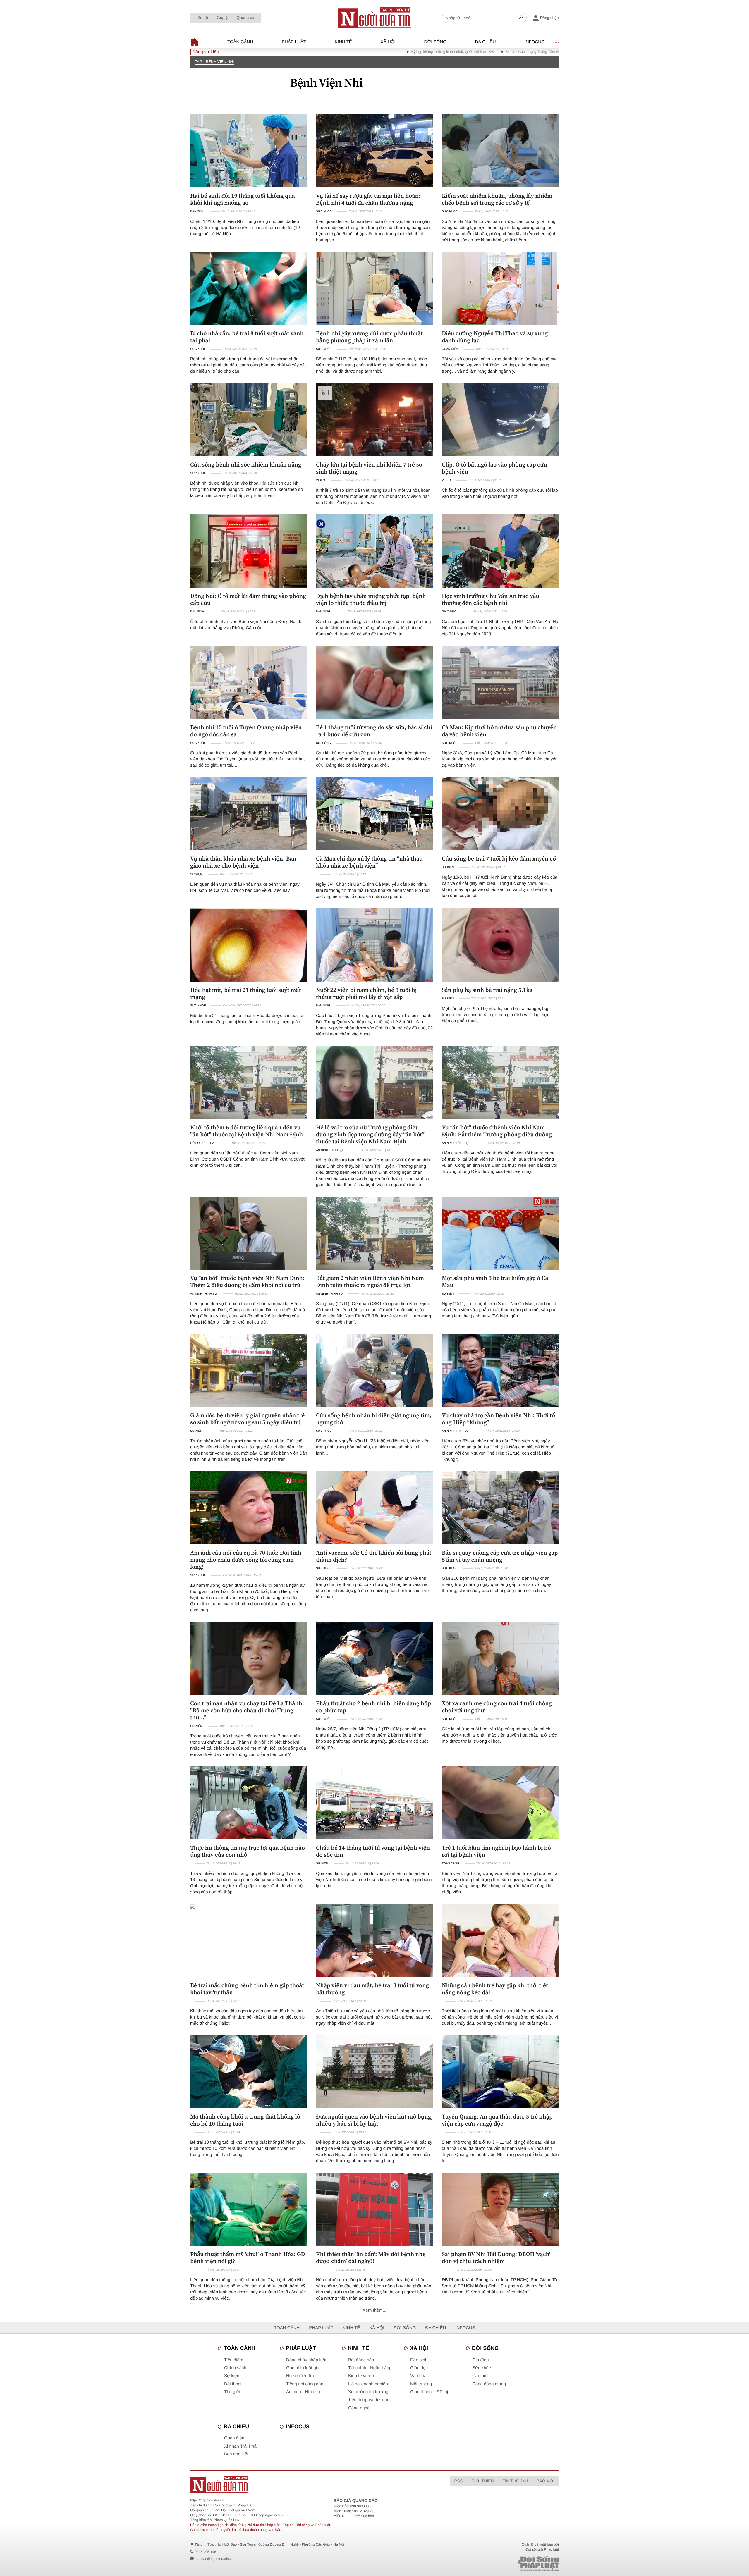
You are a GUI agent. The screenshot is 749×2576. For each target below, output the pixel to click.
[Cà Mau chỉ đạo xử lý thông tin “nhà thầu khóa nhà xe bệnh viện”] (374, 814)
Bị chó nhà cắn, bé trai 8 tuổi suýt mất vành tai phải (247, 337)
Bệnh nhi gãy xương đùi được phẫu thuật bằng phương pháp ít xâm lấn (369, 337)
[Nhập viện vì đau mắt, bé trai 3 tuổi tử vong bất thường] (374, 1940)
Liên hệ (201, 18)
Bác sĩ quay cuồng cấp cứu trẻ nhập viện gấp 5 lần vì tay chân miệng (500, 1556)
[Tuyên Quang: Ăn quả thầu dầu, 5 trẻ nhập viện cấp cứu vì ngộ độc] (500, 2072)
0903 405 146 (205, 2552)
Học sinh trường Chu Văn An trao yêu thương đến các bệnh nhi (491, 599)
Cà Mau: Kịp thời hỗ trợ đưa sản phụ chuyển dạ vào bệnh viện (499, 731)
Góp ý (222, 18)
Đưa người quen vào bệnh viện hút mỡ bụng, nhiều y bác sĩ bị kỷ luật (374, 2120)
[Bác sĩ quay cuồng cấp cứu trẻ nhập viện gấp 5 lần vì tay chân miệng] (500, 1508)
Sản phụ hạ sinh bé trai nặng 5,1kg (487, 990)
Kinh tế (343, 42)
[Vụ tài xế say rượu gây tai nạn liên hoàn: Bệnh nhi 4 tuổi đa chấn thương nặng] (374, 151)
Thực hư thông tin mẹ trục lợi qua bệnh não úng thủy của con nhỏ (248, 1851)
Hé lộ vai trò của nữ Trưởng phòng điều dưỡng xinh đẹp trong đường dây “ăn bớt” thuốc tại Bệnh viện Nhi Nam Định (370, 1134)
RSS (458, 2481)
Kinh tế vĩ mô (361, 2376)
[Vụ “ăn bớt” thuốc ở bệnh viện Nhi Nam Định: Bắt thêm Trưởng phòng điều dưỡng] (500, 1083)
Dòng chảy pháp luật (306, 2360)
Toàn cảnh (240, 42)
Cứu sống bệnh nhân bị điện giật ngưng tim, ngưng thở (374, 1419)
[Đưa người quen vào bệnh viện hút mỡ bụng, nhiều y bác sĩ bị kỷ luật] (374, 2072)
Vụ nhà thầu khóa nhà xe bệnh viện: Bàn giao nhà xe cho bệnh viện (243, 862)
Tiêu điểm (234, 2360)
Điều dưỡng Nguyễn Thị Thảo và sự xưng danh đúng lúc (495, 337)
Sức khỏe (324, 212)
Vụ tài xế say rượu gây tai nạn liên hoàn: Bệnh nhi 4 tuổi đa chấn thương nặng (368, 199)
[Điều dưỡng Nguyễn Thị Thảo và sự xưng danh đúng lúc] (500, 288)
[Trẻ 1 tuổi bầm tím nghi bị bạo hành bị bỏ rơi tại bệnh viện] (500, 1803)
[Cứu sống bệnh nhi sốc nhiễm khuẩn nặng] (249, 420)
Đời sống (435, 42)
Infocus (535, 42)
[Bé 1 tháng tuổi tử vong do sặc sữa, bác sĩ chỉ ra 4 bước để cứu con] (374, 682)
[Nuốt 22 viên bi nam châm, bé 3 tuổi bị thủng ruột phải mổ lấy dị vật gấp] (374, 945)
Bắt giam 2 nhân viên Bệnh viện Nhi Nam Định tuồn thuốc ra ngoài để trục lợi (370, 1281)
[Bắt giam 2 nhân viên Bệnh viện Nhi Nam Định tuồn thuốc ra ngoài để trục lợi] (374, 1233)
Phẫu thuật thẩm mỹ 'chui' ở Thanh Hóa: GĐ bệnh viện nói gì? (248, 2257)
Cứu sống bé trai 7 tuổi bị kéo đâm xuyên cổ (499, 858)
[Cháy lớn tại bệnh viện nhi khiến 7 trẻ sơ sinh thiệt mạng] (374, 420)
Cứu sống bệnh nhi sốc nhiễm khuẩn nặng (246, 464)
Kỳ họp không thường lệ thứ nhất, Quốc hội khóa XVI (328, 52)
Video (321, 480)
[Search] (521, 18)
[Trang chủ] (374, 18)
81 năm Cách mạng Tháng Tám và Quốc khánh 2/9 (421, 52)
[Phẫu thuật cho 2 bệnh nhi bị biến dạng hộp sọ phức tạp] (374, 1658)
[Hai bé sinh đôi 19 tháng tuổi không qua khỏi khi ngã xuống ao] (249, 151)
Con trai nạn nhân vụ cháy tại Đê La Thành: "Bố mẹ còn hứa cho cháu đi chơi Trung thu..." (247, 1710)
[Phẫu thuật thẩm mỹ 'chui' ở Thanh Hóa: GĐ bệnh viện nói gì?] (249, 2209)
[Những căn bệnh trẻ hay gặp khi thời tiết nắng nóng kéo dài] (500, 1940)
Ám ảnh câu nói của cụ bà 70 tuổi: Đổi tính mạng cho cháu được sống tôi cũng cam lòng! (246, 1560)
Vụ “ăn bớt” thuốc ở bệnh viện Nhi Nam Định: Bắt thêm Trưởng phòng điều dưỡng (497, 1131)
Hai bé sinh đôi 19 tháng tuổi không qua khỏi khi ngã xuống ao (243, 199)
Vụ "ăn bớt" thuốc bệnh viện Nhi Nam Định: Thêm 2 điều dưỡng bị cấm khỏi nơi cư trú (247, 1281)
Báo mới (546, 2481)
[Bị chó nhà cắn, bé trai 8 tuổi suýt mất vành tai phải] (249, 288)
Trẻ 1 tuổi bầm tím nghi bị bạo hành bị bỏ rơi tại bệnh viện (496, 1851)
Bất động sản (361, 2360)
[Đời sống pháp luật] (497, 2564)
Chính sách (235, 2368)
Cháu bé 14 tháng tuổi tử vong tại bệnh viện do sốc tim (373, 1851)
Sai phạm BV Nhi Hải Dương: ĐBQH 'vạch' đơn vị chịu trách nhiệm (496, 2257)
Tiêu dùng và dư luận (369, 2400)
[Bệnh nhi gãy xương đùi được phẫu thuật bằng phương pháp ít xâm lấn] (374, 288)
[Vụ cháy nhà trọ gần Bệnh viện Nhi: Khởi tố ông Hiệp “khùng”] (500, 1371)
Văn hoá (418, 2376)
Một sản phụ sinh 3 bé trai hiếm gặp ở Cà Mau (495, 1281)
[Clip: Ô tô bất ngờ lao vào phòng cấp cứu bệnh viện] (500, 420)
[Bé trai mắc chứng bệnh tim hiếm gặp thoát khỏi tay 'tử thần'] (249, 1940)
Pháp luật (294, 42)
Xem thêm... (375, 2310)
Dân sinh (197, 212)
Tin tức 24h (515, 2481)
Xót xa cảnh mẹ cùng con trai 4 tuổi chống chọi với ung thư (497, 1707)
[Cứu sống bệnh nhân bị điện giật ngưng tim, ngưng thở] (374, 1371)
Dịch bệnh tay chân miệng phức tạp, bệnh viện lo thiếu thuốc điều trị (371, 599)
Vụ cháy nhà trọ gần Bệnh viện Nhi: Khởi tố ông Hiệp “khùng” (498, 1419)
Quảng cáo (246, 18)
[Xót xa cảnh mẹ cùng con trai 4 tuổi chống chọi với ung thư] (500, 1658)
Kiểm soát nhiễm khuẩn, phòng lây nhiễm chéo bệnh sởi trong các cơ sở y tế (497, 199)
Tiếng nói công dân (305, 2384)
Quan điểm (450, 349)
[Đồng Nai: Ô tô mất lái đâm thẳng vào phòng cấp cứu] (249, 551)
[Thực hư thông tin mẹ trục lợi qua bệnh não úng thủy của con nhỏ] (249, 1803)
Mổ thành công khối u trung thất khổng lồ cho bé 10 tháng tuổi (245, 2120)
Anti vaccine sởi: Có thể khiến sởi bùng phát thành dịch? (374, 1556)
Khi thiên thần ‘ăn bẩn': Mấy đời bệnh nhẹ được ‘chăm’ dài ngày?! (371, 2257)
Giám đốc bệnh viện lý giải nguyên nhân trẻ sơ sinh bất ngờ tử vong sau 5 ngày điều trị (247, 1419)
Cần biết (480, 2376)
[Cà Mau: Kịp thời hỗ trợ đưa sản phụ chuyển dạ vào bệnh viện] (500, 682)
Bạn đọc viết (236, 2454)
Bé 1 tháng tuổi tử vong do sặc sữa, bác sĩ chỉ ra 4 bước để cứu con (374, 731)
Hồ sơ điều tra (202, 1143)
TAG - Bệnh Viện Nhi (214, 62)
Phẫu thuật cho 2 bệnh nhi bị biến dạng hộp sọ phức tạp (373, 1707)
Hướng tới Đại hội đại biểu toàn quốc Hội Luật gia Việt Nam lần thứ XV (527, 52)
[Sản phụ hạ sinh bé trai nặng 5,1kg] (500, 945)
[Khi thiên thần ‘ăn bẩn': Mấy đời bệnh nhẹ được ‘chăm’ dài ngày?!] (374, 2209)
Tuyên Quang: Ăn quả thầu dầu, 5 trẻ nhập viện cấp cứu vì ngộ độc (497, 2120)
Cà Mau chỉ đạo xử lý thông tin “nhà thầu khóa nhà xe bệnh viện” (369, 862)
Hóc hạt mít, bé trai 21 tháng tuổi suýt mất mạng (246, 993)
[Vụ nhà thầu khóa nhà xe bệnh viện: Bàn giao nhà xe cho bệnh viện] (249, 814)
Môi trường (421, 2384)
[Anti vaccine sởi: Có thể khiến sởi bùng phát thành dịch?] (374, 1508)
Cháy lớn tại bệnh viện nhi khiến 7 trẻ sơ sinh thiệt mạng (369, 468)
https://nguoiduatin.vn (207, 2500)
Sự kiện (196, 874)
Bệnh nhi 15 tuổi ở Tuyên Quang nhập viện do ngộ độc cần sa (246, 731)
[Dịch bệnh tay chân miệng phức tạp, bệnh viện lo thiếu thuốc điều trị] (374, 551)
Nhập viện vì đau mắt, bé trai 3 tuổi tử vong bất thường (372, 1989)
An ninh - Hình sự (329, 1150)
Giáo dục (449, 612)
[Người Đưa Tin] (298, 2485)
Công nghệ (359, 2408)
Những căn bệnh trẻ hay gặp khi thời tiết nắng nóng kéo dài (495, 1989)
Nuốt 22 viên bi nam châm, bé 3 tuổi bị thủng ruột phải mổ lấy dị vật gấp (366, 993)
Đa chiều (486, 42)
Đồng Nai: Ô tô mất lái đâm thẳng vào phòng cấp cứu (248, 599)
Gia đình (481, 2360)
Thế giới (232, 2392)
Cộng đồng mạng (489, 2384)
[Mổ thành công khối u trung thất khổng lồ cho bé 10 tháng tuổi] (249, 2072)
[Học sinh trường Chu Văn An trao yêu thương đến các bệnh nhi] (500, 551)
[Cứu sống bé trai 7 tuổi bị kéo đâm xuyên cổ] (500, 814)
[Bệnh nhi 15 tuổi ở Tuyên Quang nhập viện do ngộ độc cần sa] (249, 682)
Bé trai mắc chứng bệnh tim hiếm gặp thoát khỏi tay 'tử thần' (247, 1989)
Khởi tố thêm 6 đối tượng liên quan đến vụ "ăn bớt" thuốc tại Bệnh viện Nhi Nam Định (246, 1131)
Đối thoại (233, 2384)
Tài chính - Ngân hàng (370, 2368)
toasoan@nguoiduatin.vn (214, 2559)
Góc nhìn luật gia (303, 2368)
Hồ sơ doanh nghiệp (368, 2384)
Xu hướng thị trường (368, 2392)
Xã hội (388, 42)
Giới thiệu (482, 2481)
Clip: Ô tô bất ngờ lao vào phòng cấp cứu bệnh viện (494, 468)
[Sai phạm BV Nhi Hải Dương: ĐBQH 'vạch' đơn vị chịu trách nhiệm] (500, 2209)
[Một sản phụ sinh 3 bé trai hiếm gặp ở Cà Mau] (500, 1233)
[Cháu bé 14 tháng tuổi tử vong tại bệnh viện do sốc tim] (374, 1803)
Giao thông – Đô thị (429, 2392)
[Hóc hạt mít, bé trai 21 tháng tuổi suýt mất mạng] (249, 945)
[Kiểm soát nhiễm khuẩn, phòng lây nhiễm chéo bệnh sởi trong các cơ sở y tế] (500, 151)
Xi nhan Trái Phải (241, 2446)
